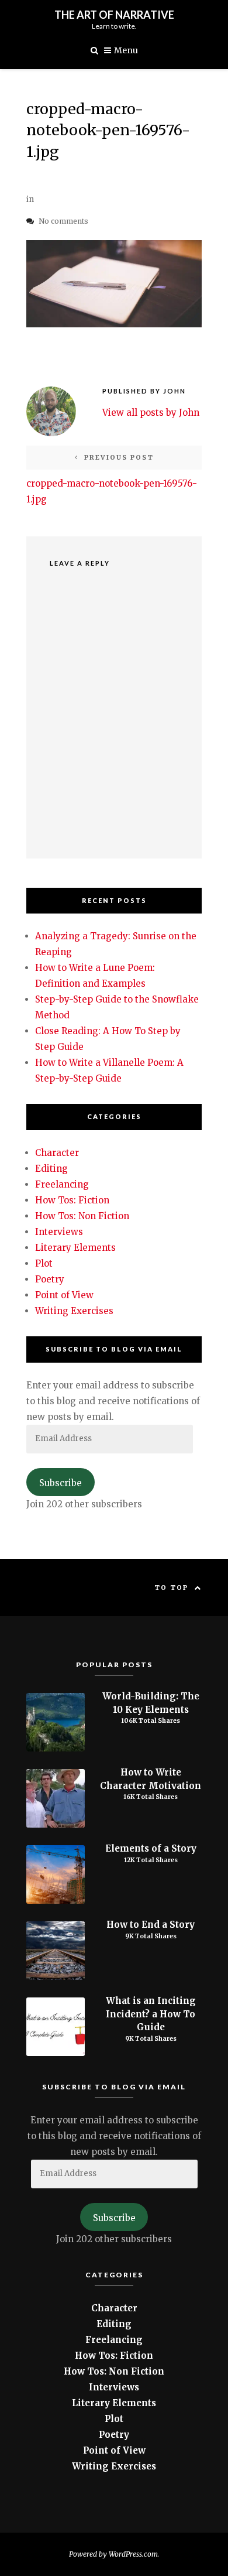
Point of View (64, 1295)
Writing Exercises (74, 1311)
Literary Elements (75, 1248)
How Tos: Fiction (72, 1200)
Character (57, 1153)
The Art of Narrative (114, 15)
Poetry (50, 1279)
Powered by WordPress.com (113, 2554)
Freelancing (62, 1184)
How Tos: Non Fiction (82, 1216)
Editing (51, 1169)
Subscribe (61, 1483)
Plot (44, 1263)
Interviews (59, 1232)
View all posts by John (151, 413)
